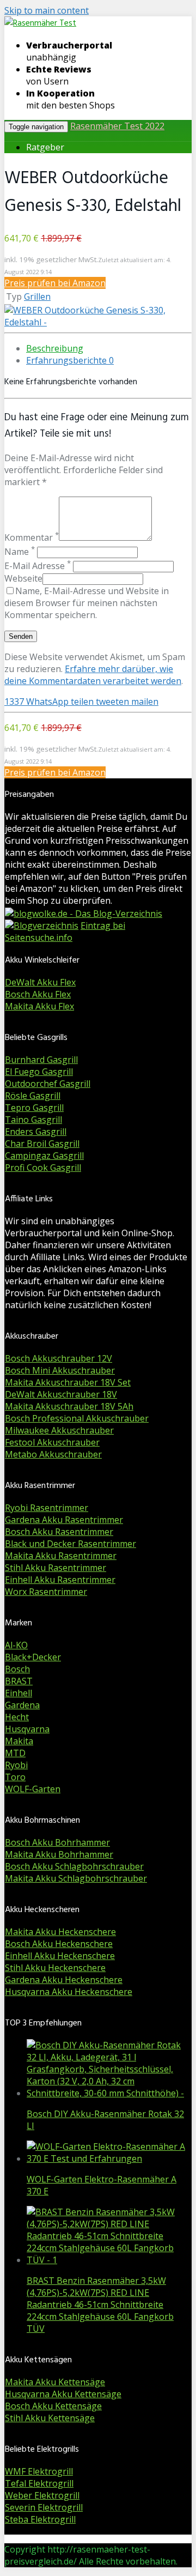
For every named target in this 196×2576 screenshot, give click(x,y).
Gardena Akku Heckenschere (64, 1980)
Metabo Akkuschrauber (53, 1454)
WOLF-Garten (33, 1789)
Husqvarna (27, 1729)
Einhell (19, 1693)
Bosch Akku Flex (38, 994)
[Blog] (42, 926)
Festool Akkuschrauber (52, 1442)
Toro (15, 1777)
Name (20, 552)
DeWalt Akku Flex (40, 982)
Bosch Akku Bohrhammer (57, 1842)
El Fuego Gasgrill (39, 1072)
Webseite (23, 578)
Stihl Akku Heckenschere (55, 1968)
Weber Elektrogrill (42, 2495)
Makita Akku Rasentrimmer (61, 1556)
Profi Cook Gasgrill (43, 1168)
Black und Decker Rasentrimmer (71, 1544)
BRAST (19, 1681)
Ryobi (16, 1765)
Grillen (37, 297)
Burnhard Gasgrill (41, 1060)
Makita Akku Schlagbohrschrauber (76, 1878)
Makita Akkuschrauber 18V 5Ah (69, 1406)
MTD (15, 1753)
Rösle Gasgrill (33, 1096)
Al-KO (16, 1645)
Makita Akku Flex (39, 1006)
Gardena (22, 1705)
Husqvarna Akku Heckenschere (69, 1992)
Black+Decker (33, 1657)
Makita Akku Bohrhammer (59, 1854)
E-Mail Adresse (38, 566)
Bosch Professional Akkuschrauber (77, 1418)
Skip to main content (47, 10)
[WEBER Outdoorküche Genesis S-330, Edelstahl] (98, 322)
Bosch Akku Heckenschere (59, 1944)
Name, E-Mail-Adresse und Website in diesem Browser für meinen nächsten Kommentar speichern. (87, 603)
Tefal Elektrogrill (39, 2483)
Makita (19, 1741)
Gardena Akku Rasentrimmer (64, 1520)
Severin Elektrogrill (44, 2507)
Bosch (17, 1669)
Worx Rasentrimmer (46, 1592)
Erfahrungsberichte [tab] (70, 360)
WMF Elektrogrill (39, 2471)
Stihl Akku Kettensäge (50, 2418)
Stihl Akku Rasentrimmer (56, 1568)
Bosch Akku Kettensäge (53, 2406)
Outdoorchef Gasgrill (48, 1084)
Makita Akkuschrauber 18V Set (68, 1382)
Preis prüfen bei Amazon (55, 283)
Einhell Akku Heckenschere (60, 1956)
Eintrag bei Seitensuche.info (65, 932)
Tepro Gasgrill (34, 1108)
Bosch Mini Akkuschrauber (60, 1370)
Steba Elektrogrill (40, 2519)
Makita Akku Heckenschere (60, 1932)
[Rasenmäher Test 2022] (40, 23)
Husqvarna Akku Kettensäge (63, 2394)
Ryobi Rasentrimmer (47, 1508)
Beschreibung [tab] (55, 348)
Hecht (17, 1717)
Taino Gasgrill (33, 1120)
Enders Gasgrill (36, 1132)
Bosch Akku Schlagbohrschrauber (74, 1866)
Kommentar (32, 537)
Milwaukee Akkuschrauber (59, 1430)
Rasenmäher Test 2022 (117, 126)
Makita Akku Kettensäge (55, 2382)
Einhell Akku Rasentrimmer (60, 1580)
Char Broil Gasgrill (42, 1144)
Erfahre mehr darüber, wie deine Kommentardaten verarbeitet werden (93, 675)
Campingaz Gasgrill (44, 1156)
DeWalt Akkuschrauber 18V (61, 1394)
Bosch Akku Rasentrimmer (59, 1532)
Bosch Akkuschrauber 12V (59, 1358)
